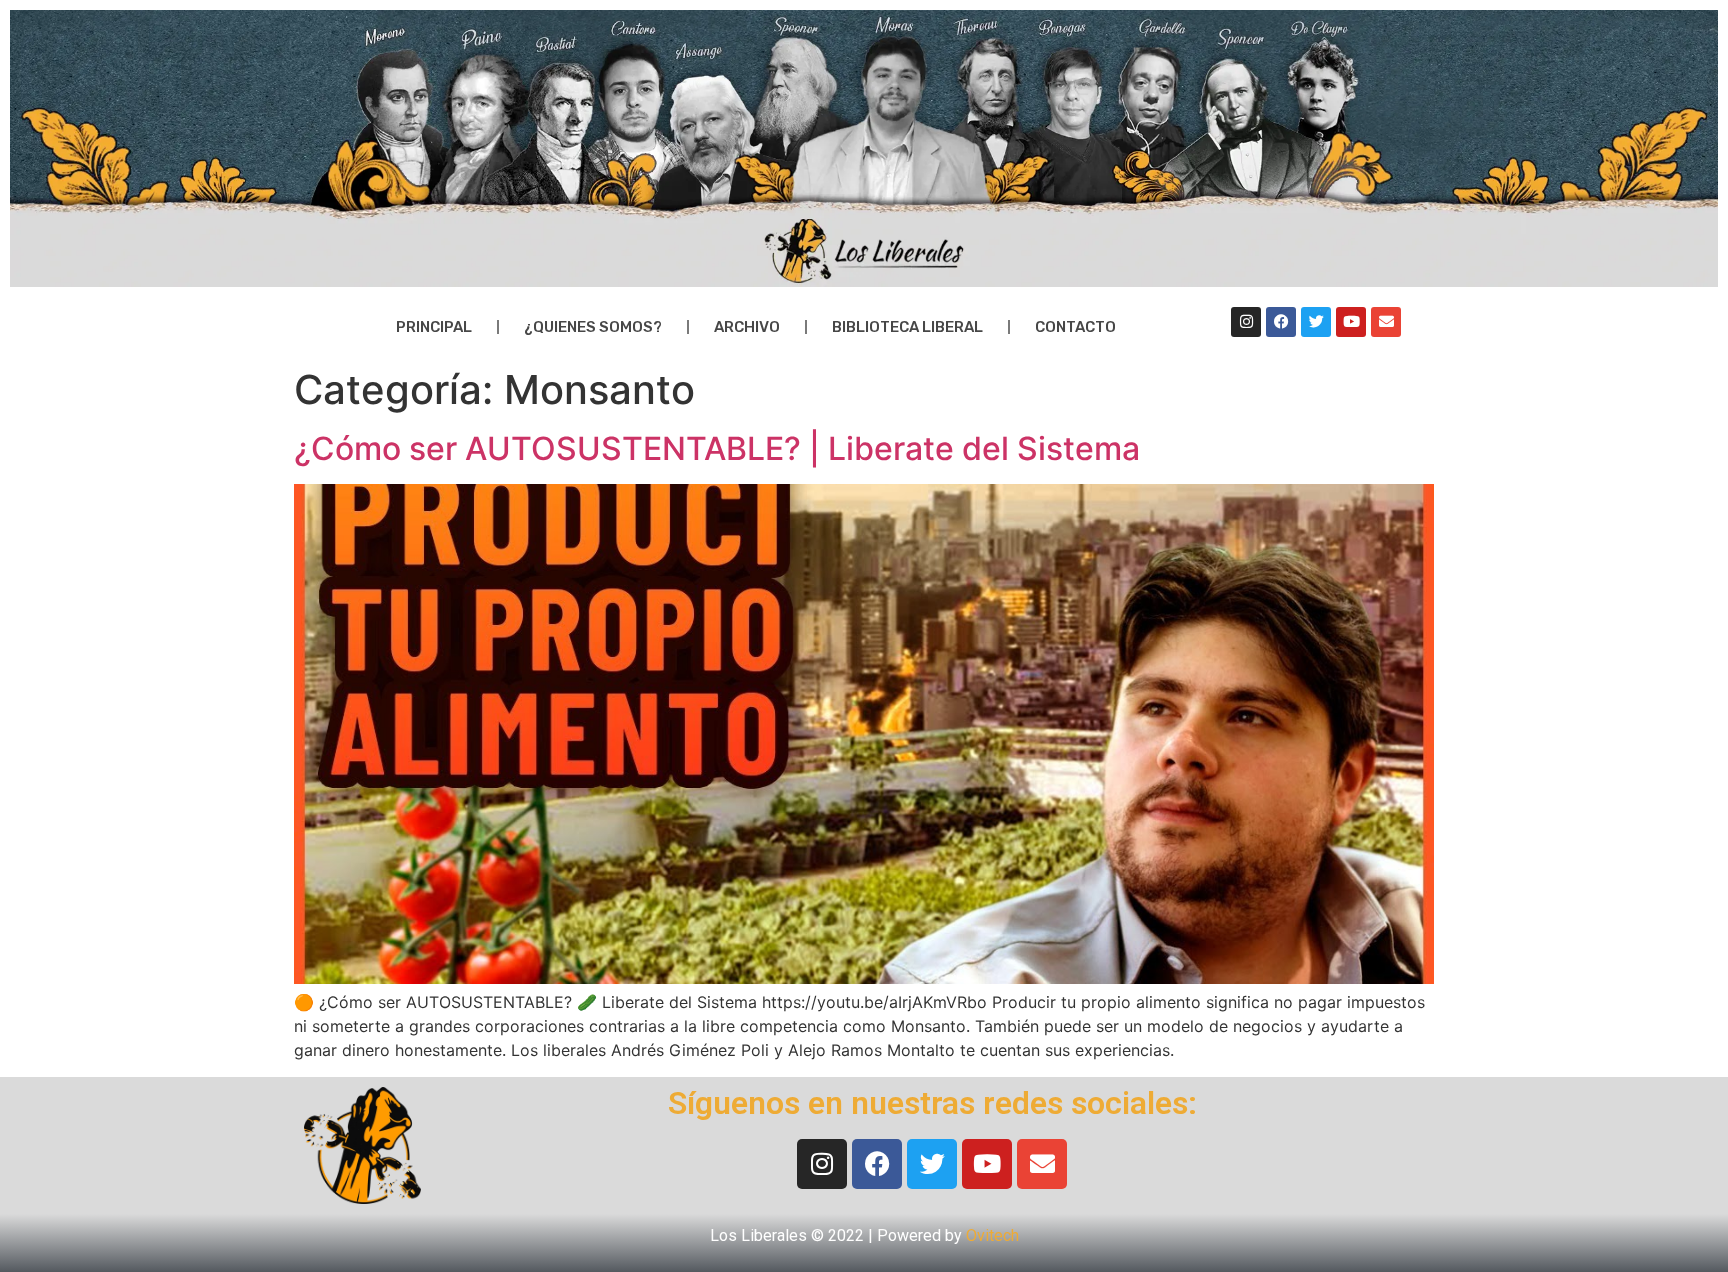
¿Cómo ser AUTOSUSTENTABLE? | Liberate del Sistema (717, 448)
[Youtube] (1351, 322)
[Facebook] (1281, 322)
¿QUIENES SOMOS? (593, 327)
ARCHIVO (747, 327)
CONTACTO (1075, 327)
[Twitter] (1316, 322)
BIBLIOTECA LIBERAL (907, 327)
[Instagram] (1246, 322)
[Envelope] (1386, 322)
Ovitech (992, 1235)
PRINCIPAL (434, 327)
